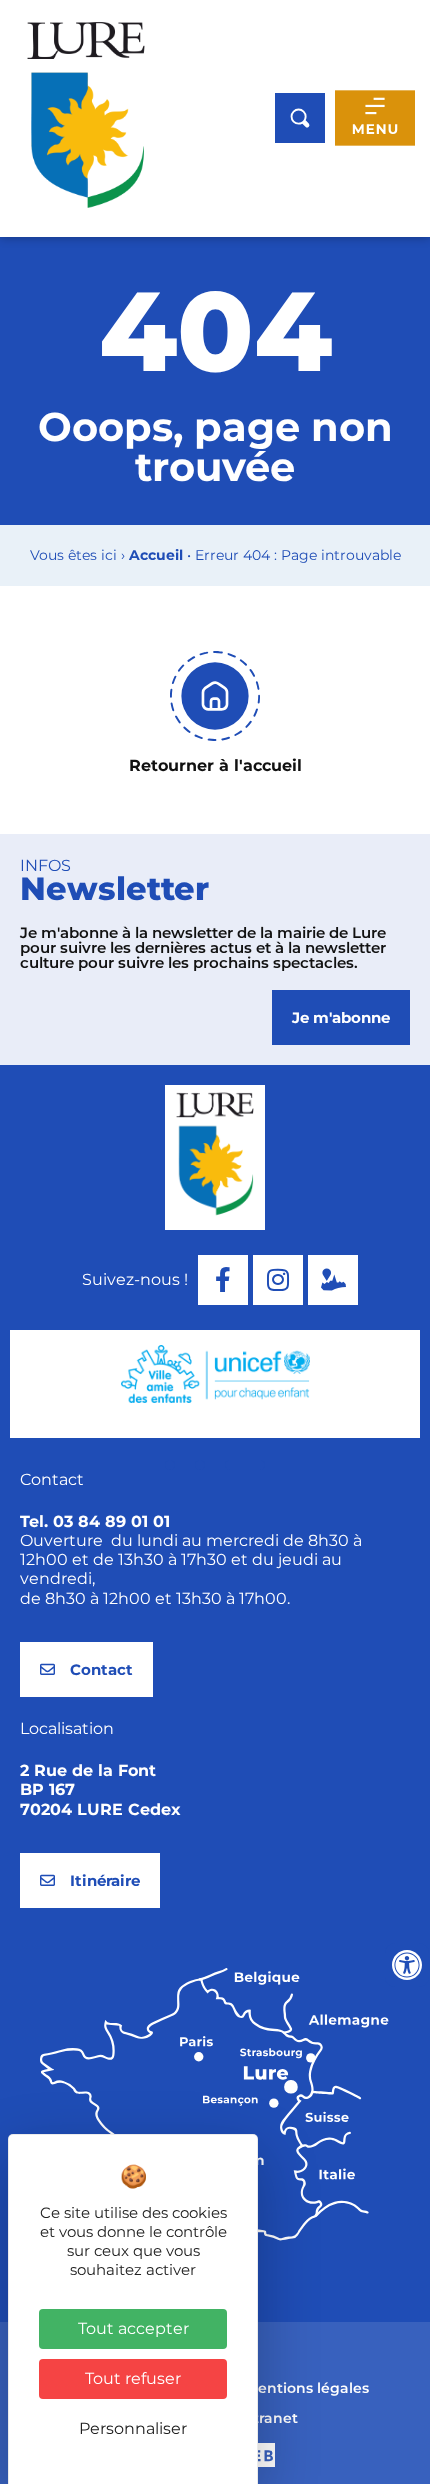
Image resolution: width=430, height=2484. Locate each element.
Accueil (156, 555)
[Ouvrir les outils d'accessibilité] (407, 1965)
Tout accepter (133, 2328)
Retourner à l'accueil (215, 765)
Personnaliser (133, 2428)
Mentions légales (307, 2388)
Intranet (268, 2418)
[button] (170, 1465)
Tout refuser (133, 2378)
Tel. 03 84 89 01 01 (95, 1521)
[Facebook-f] (223, 1280)
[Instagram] (278, 1280)
